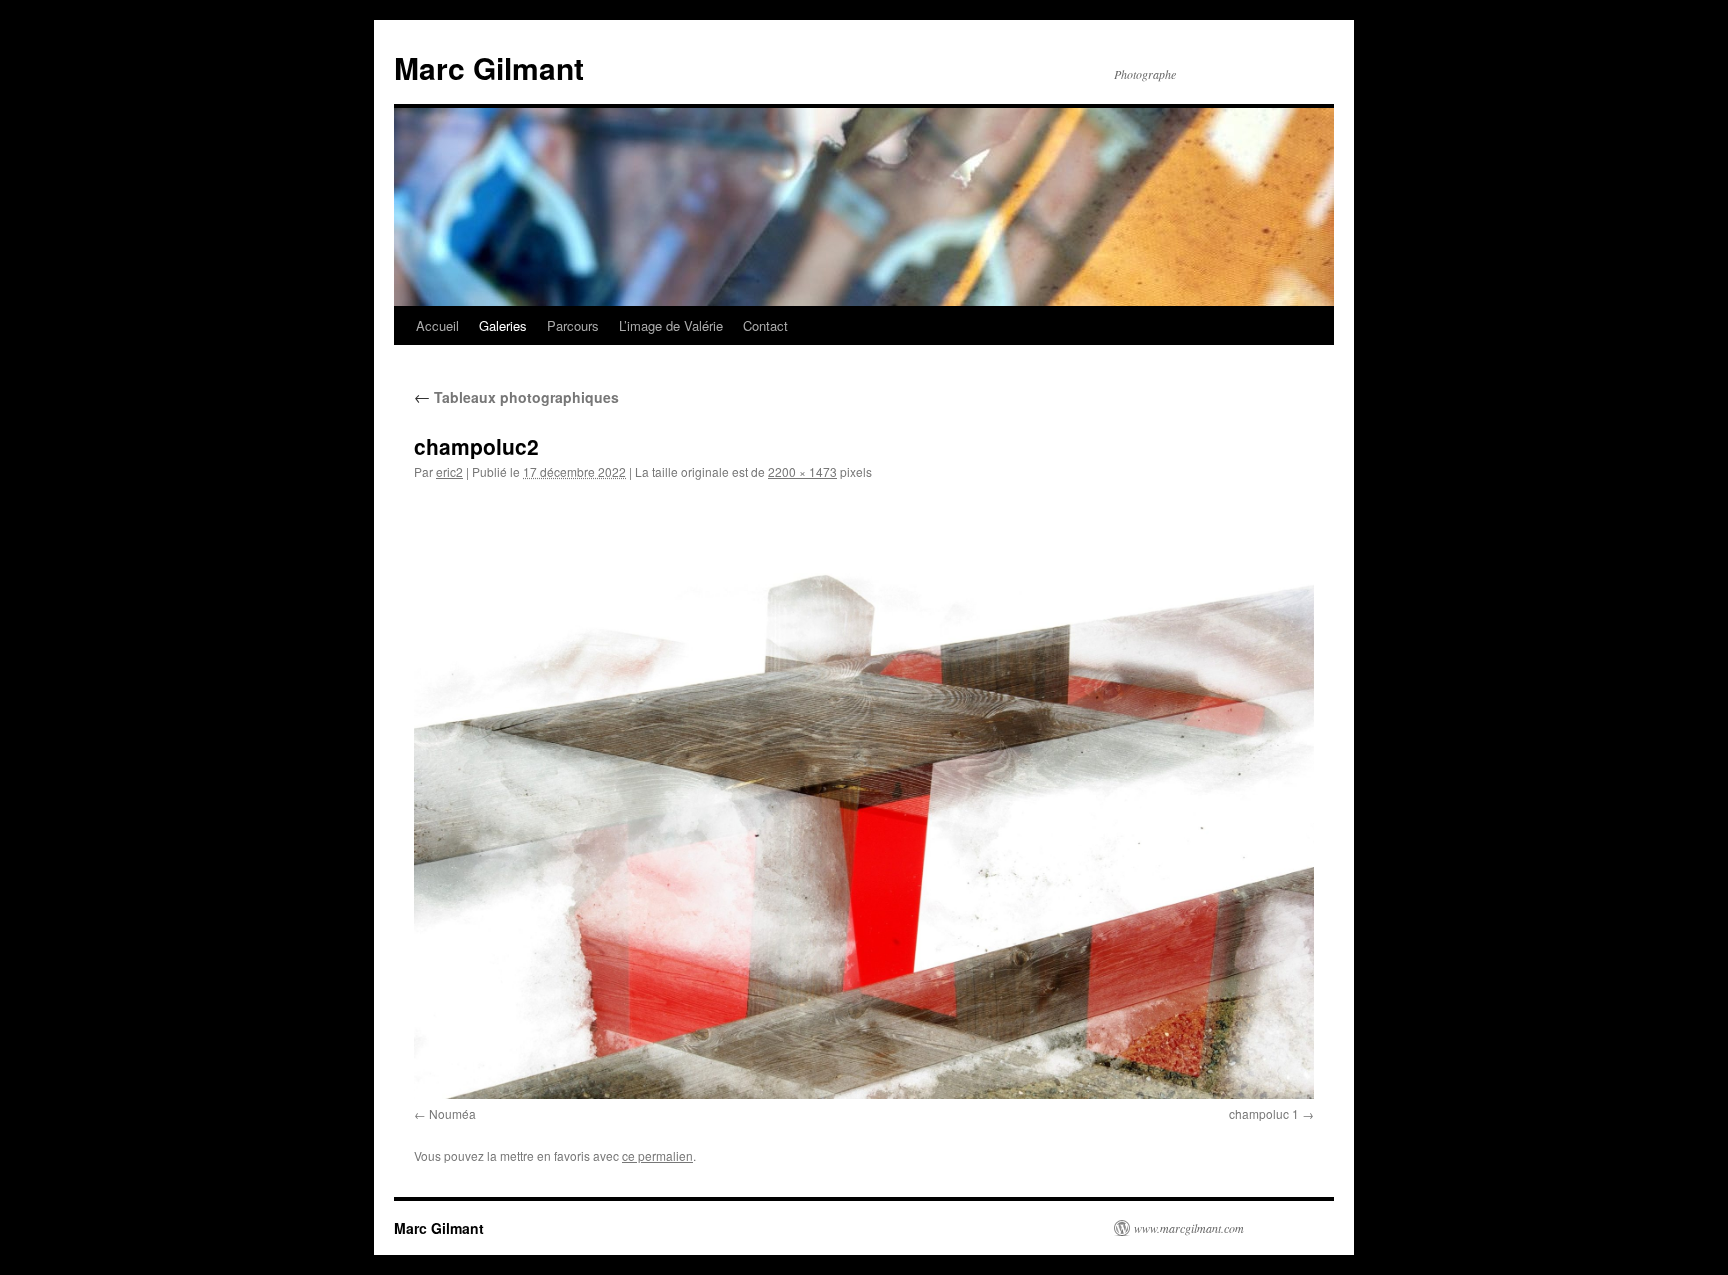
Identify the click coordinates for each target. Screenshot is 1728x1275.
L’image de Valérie (671, 325)
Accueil (437, 325)
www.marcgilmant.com (1189, 1228)
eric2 (449, 471)
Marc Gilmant (489, 67)
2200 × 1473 (802, 471)
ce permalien (657, 1155)
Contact (765, 325)
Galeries (503, 325)
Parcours (573, 325)
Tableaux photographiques (516, 397)
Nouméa (452, 1113)
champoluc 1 (1264, 1113)
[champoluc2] (864, 797)
